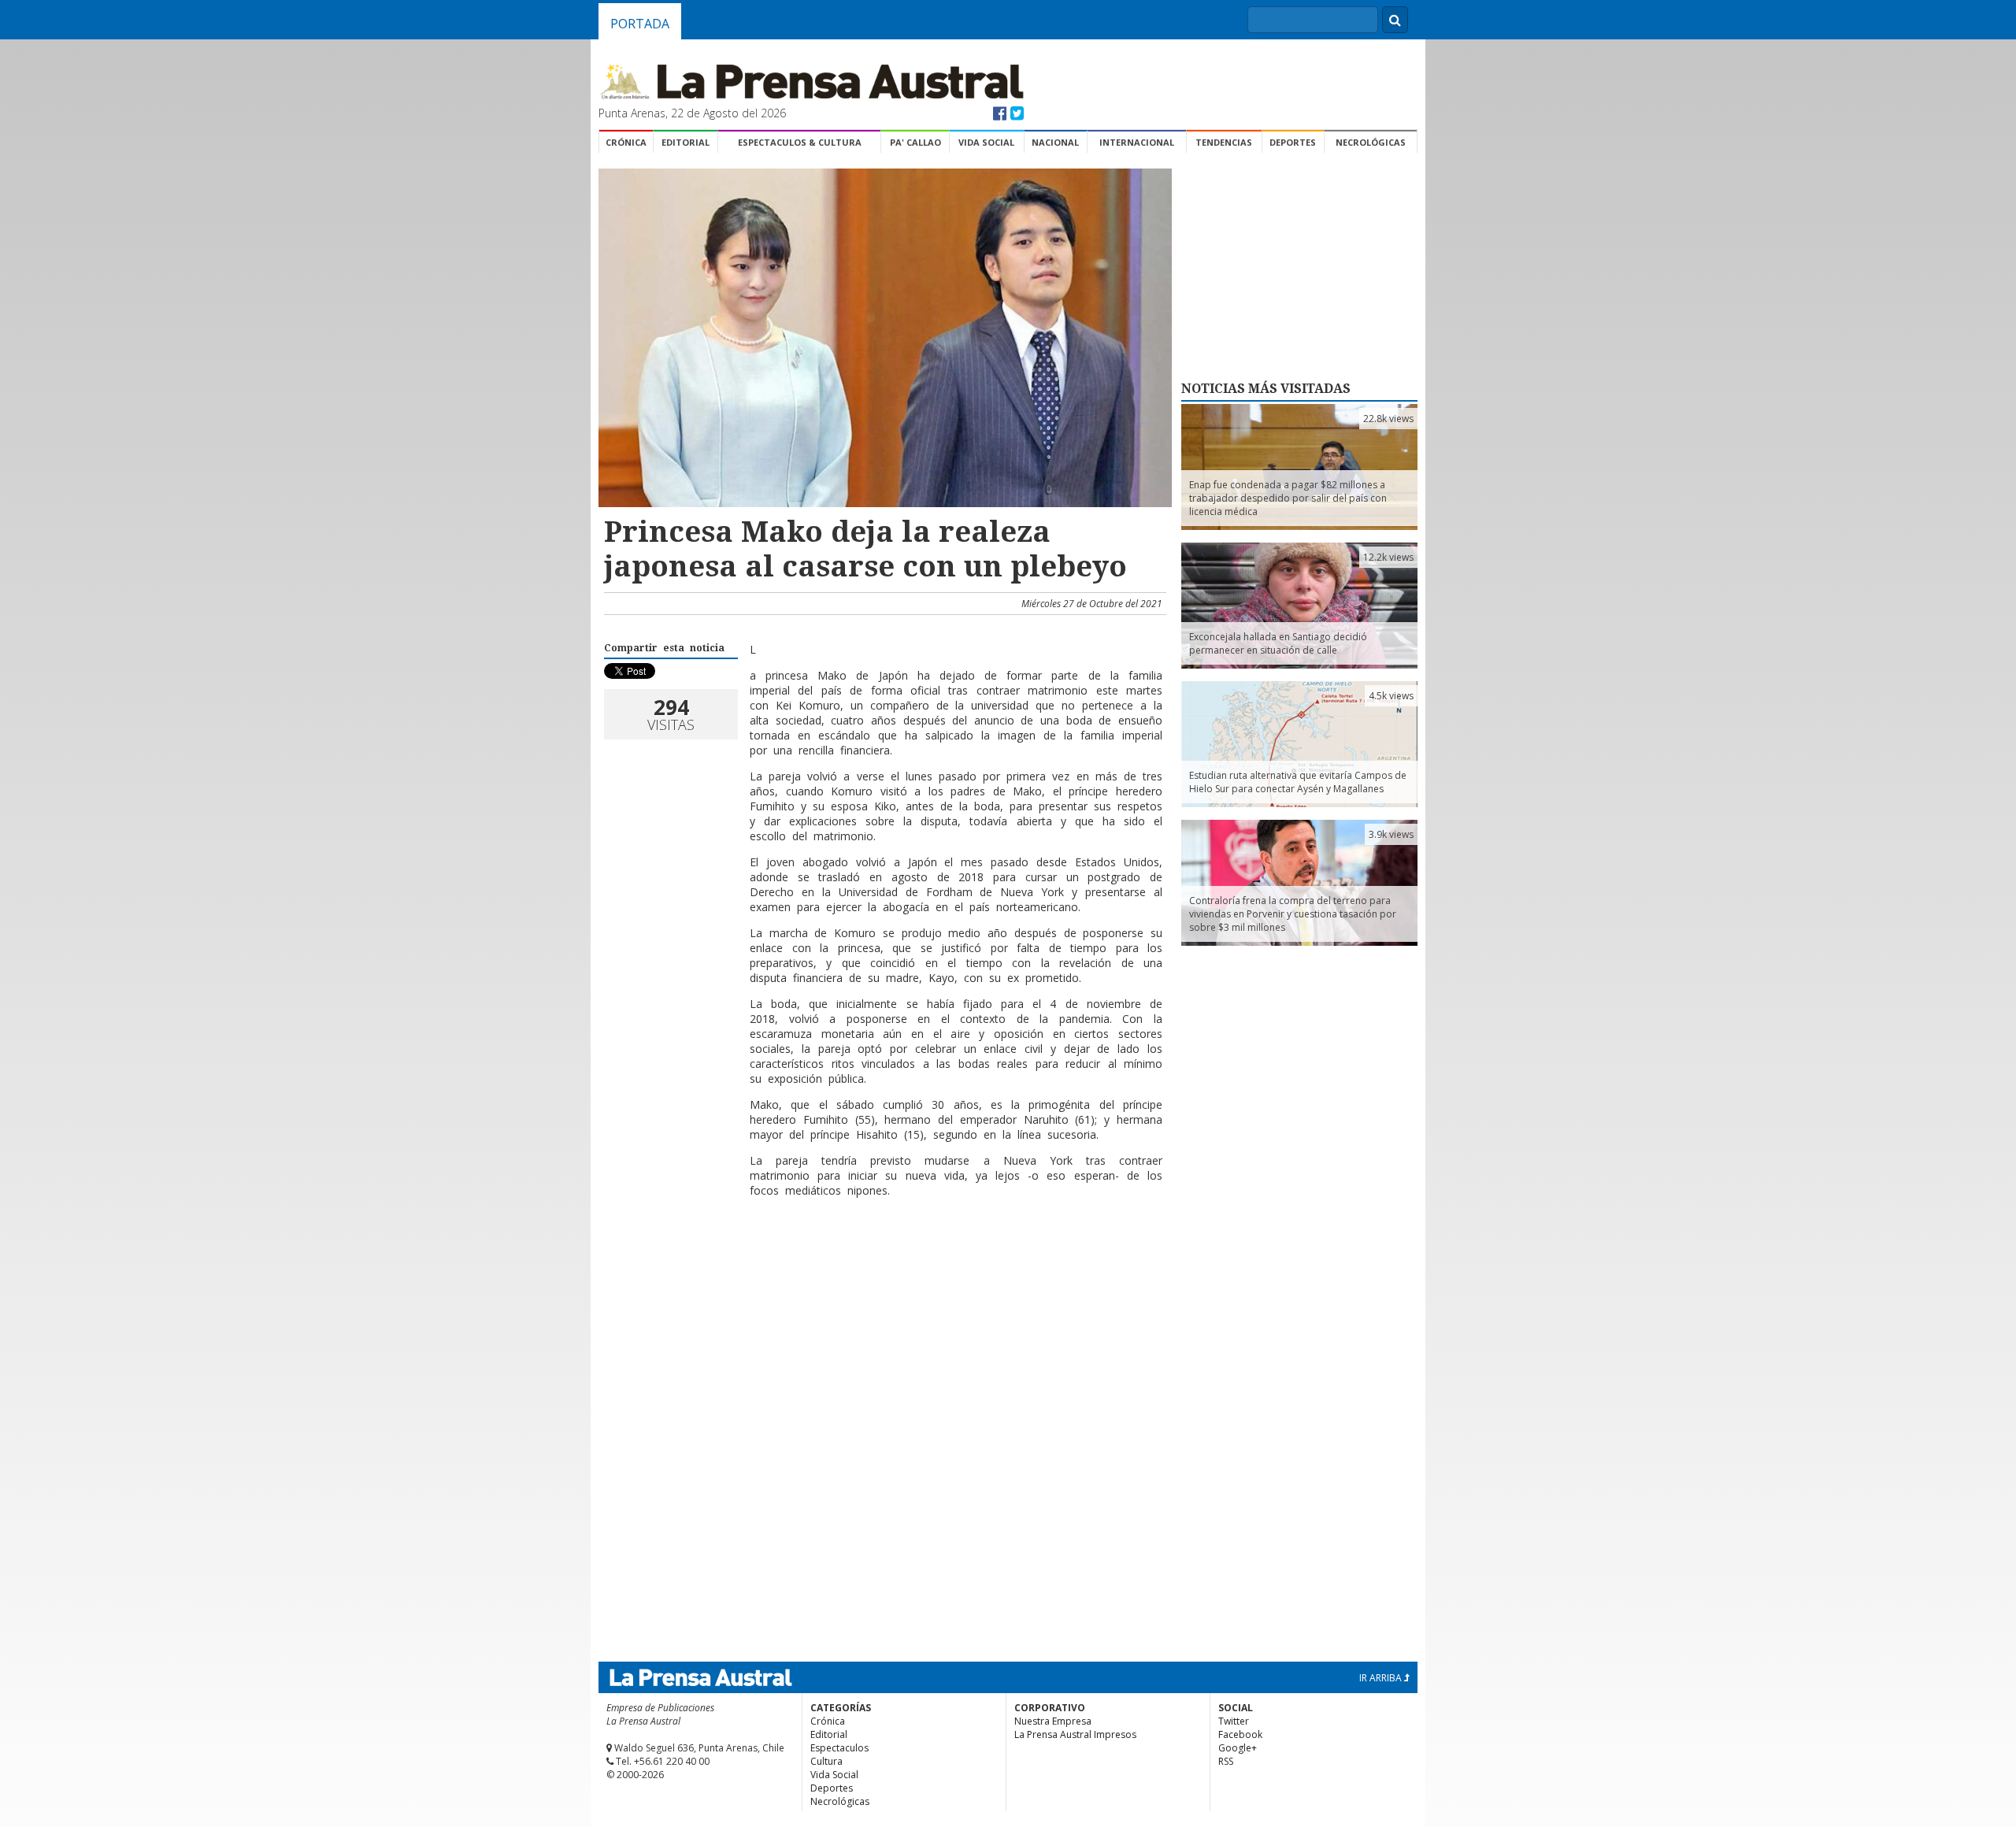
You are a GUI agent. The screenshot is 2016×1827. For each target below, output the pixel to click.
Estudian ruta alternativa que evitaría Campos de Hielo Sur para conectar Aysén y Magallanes (1298, 782)
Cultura (826, 1761)
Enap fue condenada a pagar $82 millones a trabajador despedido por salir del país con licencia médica (1288, 498)
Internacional (1137, 142)
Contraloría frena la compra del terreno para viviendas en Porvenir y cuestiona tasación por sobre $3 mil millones (1293, 914)
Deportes (1293, 142)
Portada (640, 24)
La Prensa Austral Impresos (1075, 1734)
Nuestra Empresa (1053, 1721)
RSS (1226, 1761)
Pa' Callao (915, 142)
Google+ (1238, 1748)
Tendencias (1224, 142)
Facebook (1240, 1734)
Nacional (1055, 142)
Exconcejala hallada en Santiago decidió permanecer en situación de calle (1278, 643)
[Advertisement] (883, 1261)
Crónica (626, 142)
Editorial (686, 142)
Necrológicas (1371, 142)
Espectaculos (839, 1748)
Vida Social (986, 142)
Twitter (1234, 1721)
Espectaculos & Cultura (800, 142)
